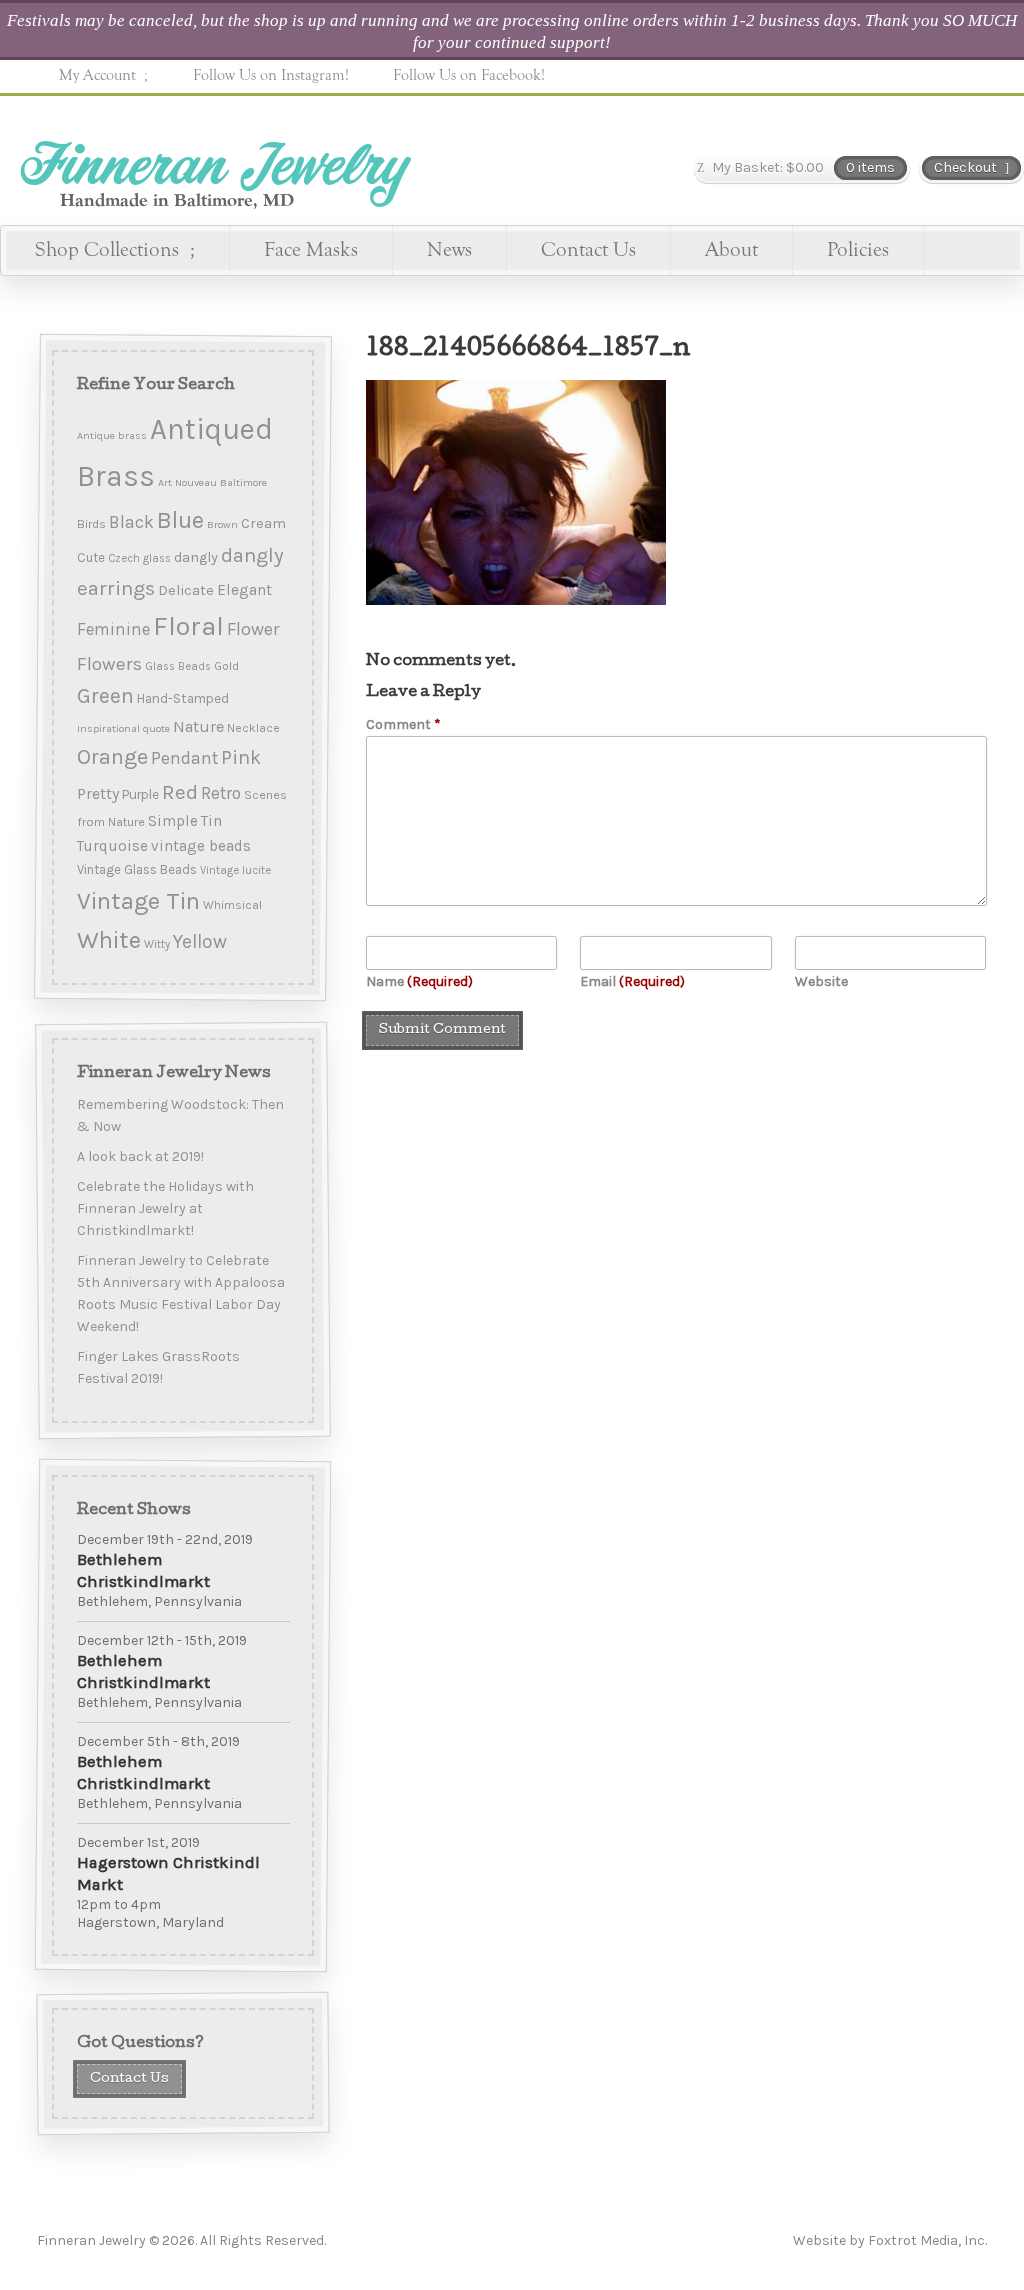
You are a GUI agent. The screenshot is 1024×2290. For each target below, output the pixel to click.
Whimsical (231, 905)
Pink (240, 757)
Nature (197, 726)
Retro (220, 793)
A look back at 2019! (139, 1156)
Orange (111, 757)
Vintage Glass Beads (136, 869)
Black (130, 522)
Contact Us (588, 249)
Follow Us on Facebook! (469, 75)
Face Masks (311, 249)
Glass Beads (177, 666)
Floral (187, 626)
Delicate (185, 590)
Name (419, 981)
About (731, 249)
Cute (90, 557)
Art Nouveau (186, 482)
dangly (195, 557)
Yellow (199, 941)
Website (821, 981)
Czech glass (138, 558)
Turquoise (111, 846)
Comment (403, 724)
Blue (179, 520)
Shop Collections (107, 249)
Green (104, 695)
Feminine (112, 629)
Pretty (97, 793)
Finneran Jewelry (213, 167)
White (108, 940)
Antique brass (111, 435)
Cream (262, 523)
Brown (221, 524)
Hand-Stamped (182, 698)
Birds (90, 523)
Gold (225, 666)
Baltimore (242, 482)
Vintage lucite (234, 870)
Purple (139, 794)
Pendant (183, 758)
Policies (858, 249)
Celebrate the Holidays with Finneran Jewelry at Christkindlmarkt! (164, 1208)
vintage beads (200, 846)
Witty (156, 944)
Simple (172, 821)
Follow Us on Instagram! (271, 75)
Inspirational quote (122, 728)
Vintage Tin (137, 901)
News (449, 249)
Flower (252, 629)
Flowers (108, 664)
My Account (97, 75)
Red (179, 792)
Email (632, 981)
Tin (210, 821)
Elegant (243, 590)
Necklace (252, 728)
